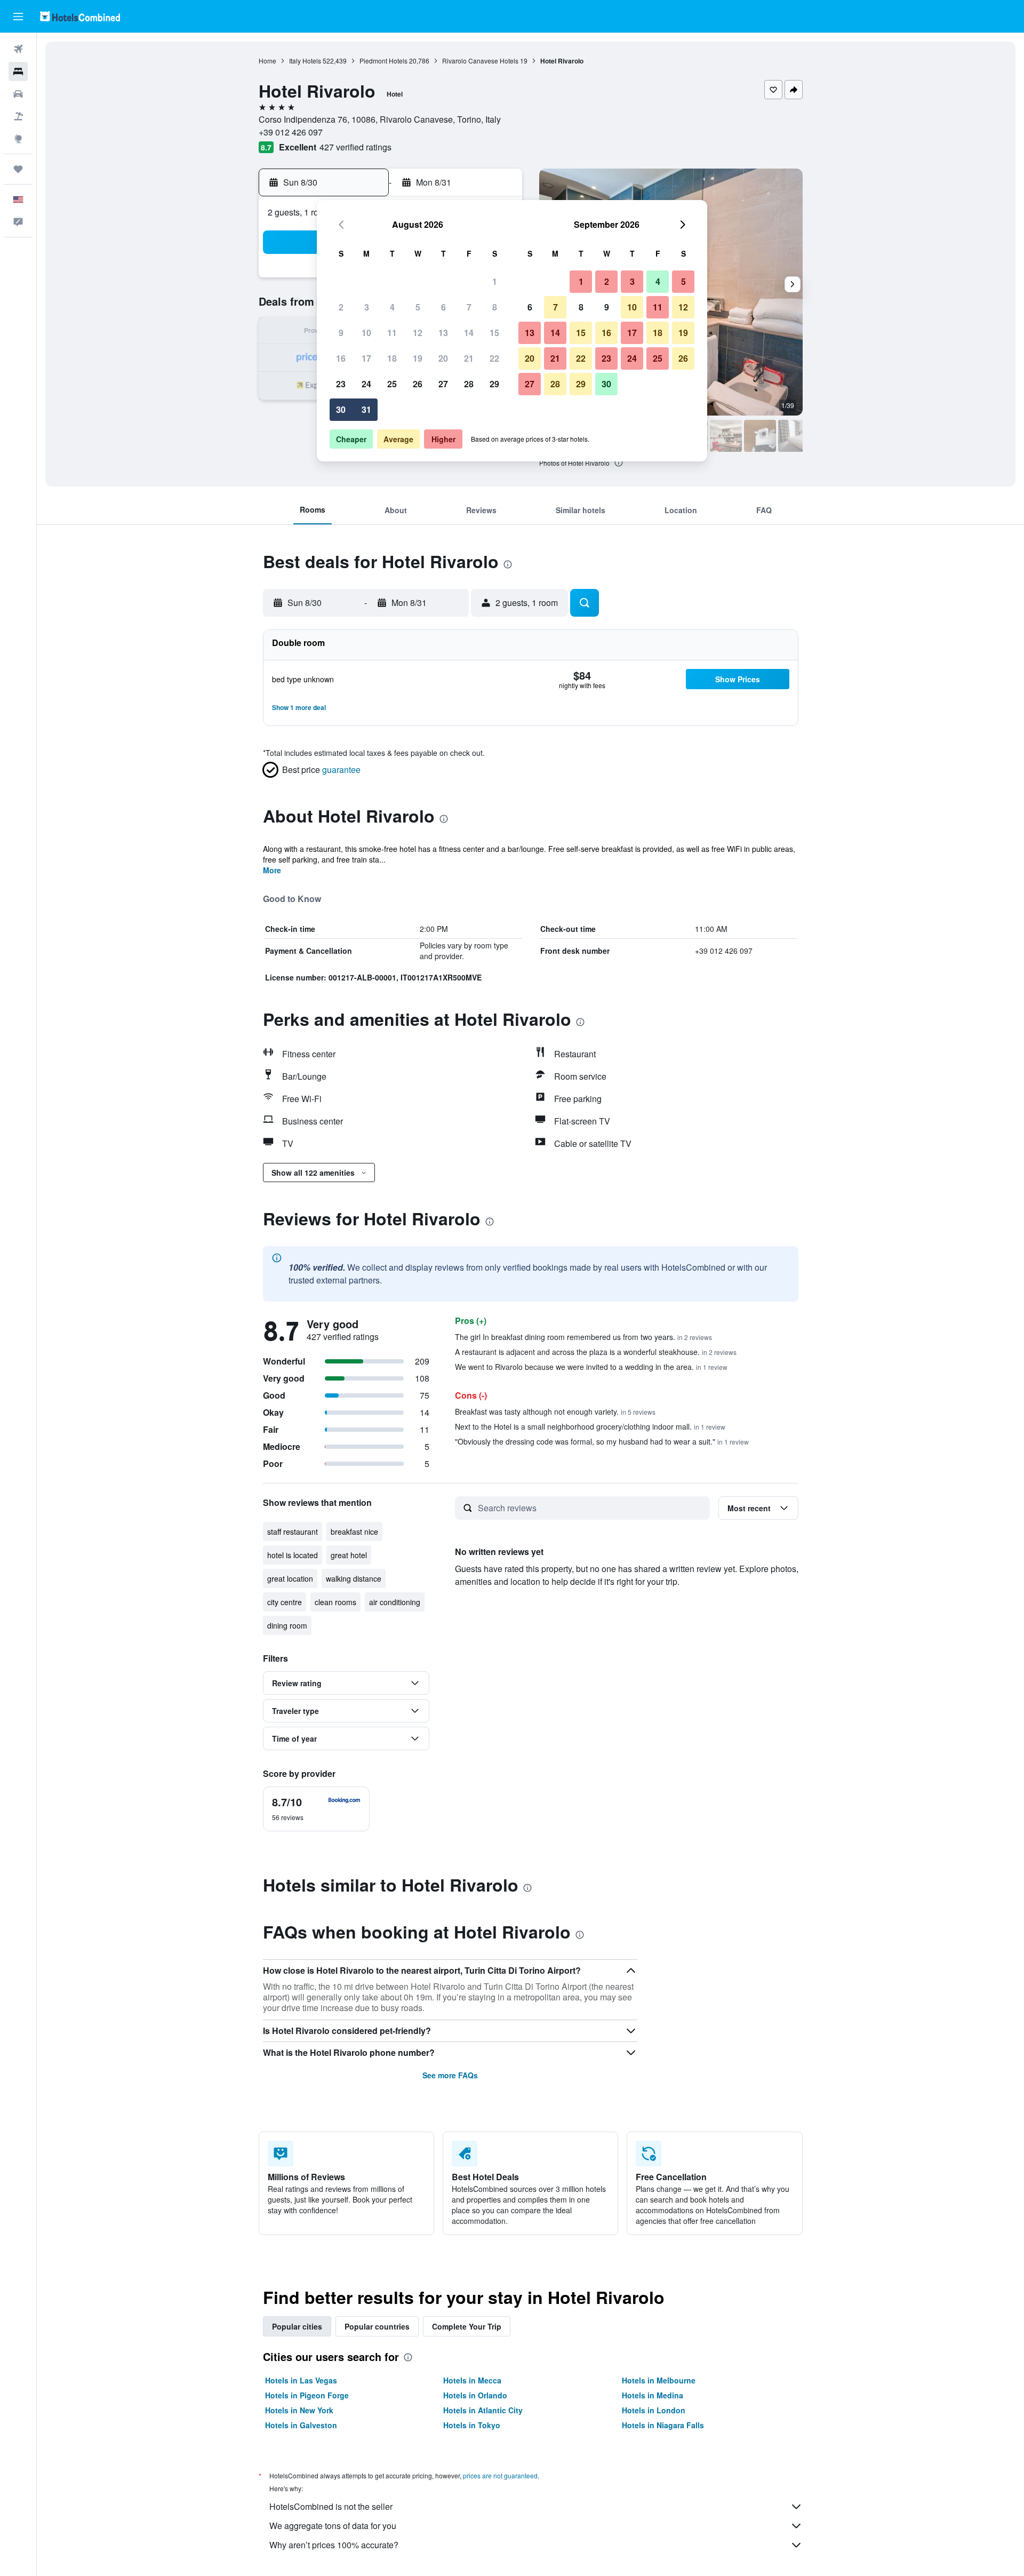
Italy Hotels (305, 61)
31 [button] (366, 409)
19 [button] (418, 358)
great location (290, 1578)
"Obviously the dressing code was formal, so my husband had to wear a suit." (602, 1441)
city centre (285, 1602)
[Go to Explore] (18, 139)
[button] (18, 17)
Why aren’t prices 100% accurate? (334, 2545)
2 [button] (341, 307)
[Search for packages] (18, 116)
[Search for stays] (18, 71)
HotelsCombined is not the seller (331, 2506)
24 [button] (366, 384)
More (272, 870)
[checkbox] (316, 1809)
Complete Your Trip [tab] (467, 2326)
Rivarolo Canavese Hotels (480, 61)
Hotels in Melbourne (659, 2380)
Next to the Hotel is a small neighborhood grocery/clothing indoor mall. (590, 1426)
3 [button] (367, 307)
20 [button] (443, 358)
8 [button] (495, 307)
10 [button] (366, 333)
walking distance (354, 1578)
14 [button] (469, 333)
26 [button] (418, 384)
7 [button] (469, 307)
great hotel (349, 1555)
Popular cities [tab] (297, 2326)
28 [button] (469, 384)
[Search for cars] (18, 94)
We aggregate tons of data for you (333, 2526)
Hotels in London (654, 2410)
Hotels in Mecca (472, 2380)
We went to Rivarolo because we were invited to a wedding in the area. (591, 1367)
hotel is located (293, 1555)
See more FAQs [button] (450, 2075)
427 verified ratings (355, 147)
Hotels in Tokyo (472, 2425)
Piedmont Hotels (383, 61)
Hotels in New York (299, 2410)
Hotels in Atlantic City (483, 2410)
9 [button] (341, 333)
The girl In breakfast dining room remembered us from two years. (583, 1337)
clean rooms (335, 1602)
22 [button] (494, 358)
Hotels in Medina (653, 2395)
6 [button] (443, 307)
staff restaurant (293, 1532)
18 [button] (392, 358)
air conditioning (395, 1602)
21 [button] (469, 358)
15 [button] (494, 333)
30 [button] (341, 409)
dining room (287, 1625)
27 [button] (443, 384)
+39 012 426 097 (291, 132)
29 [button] (494, 384)
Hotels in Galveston (301, 2425)
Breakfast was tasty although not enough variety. (555, 1411)
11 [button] (392, 333)
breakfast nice (354, 1532)
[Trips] (18, 169)
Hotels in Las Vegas (301, 2380)
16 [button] (341, 358)
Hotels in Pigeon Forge (307, 2395)
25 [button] (392, 384)
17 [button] (366, 358)
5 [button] (418, 307)
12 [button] (418, 333)
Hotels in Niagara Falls (663, 2425)
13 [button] (443, 333)
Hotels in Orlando (475, 2395)
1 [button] (495, 281)
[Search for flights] (18, 49)
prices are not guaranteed (500, 2475)
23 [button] (341, 384)
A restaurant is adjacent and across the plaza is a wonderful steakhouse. (596, 1352)
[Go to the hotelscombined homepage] (80, 16)
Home (267, 61)
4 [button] (392, 307)
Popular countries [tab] (377, 2326)
